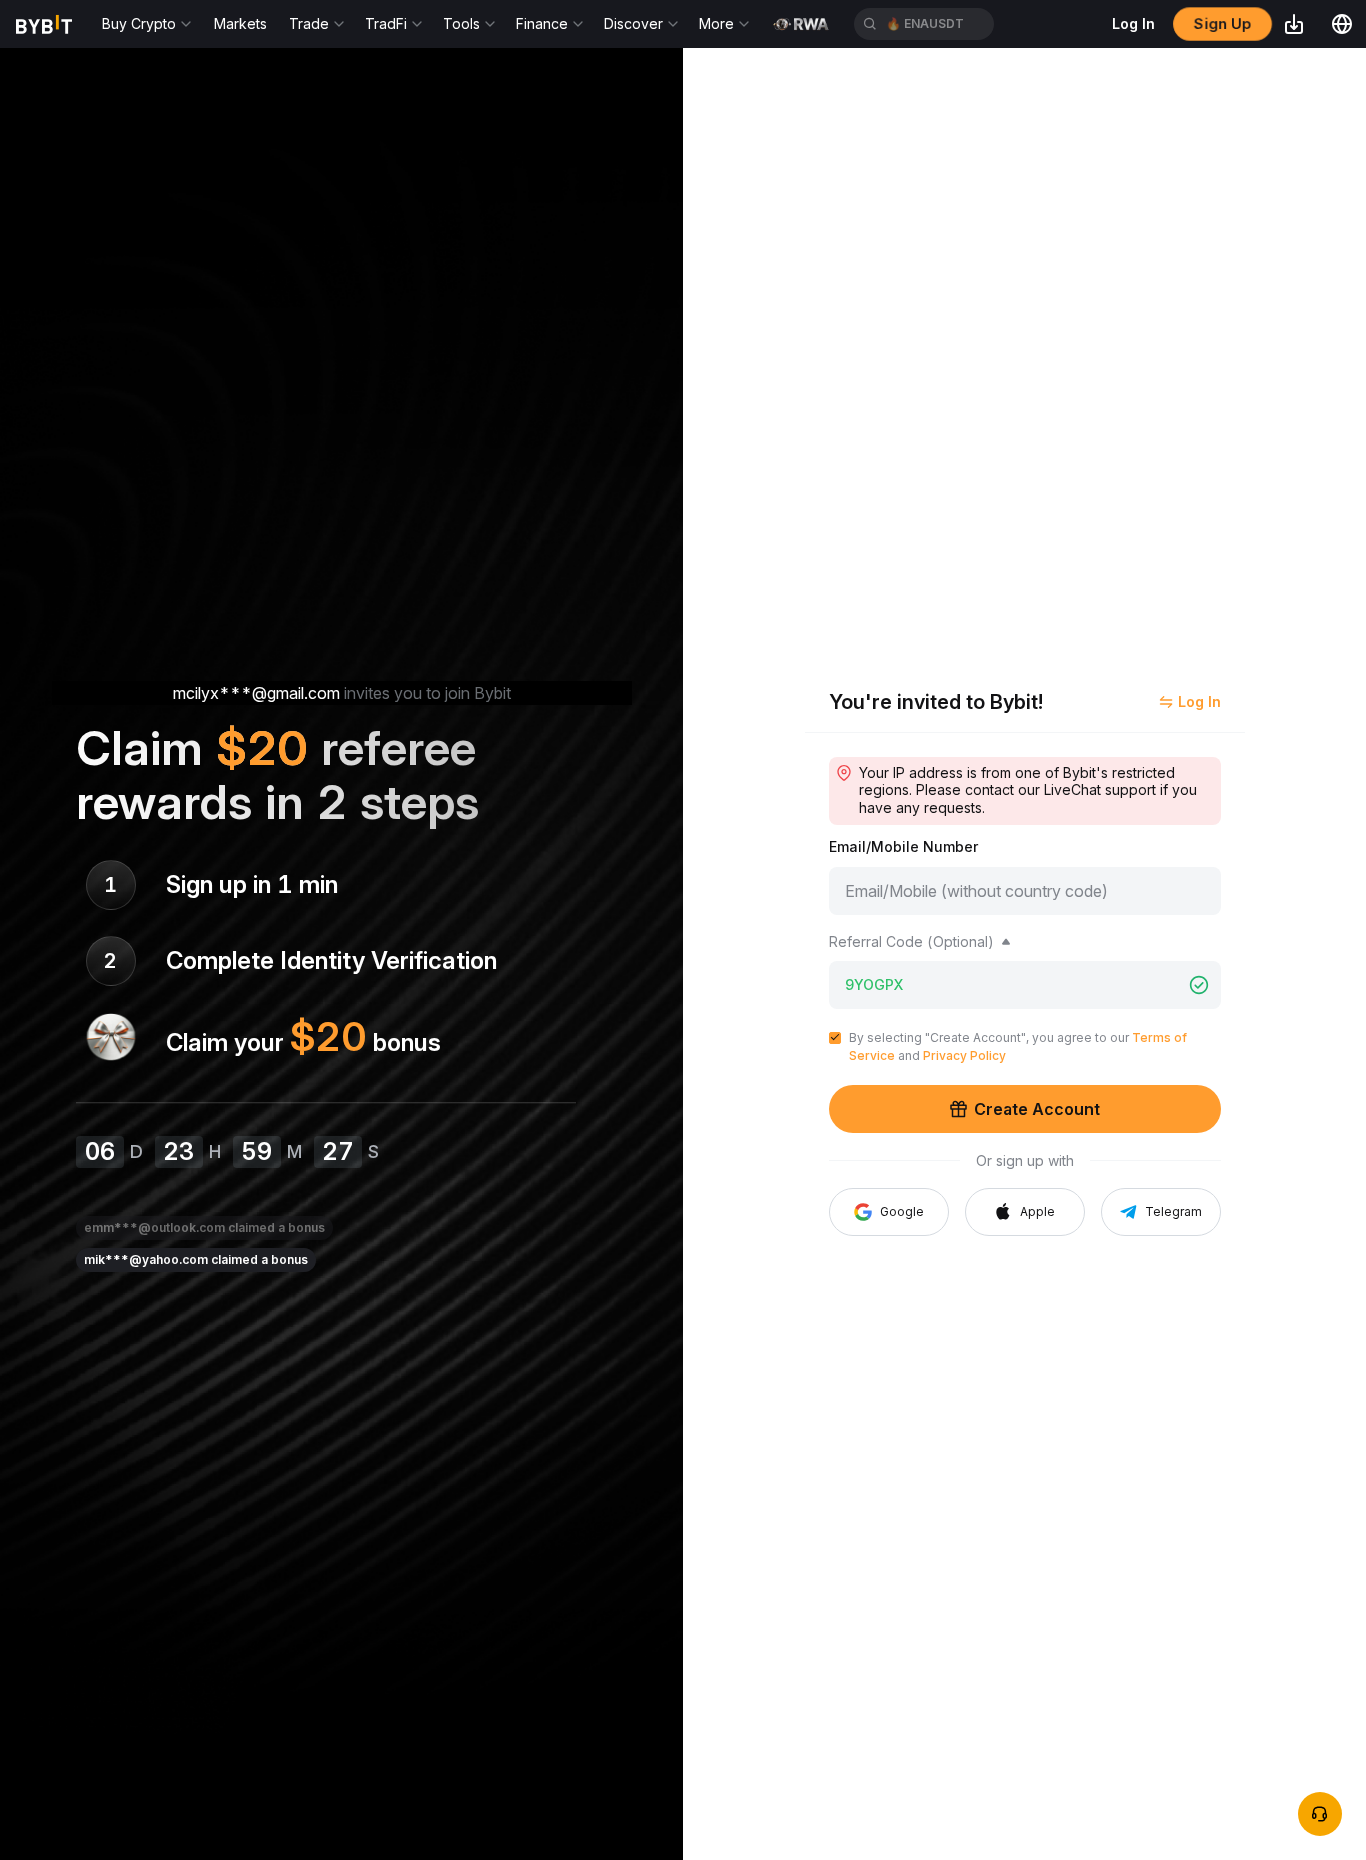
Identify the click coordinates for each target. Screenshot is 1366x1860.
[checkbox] (835, 1038)
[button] (1025, 1212)
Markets (240, 23)
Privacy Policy (964, 1055)
